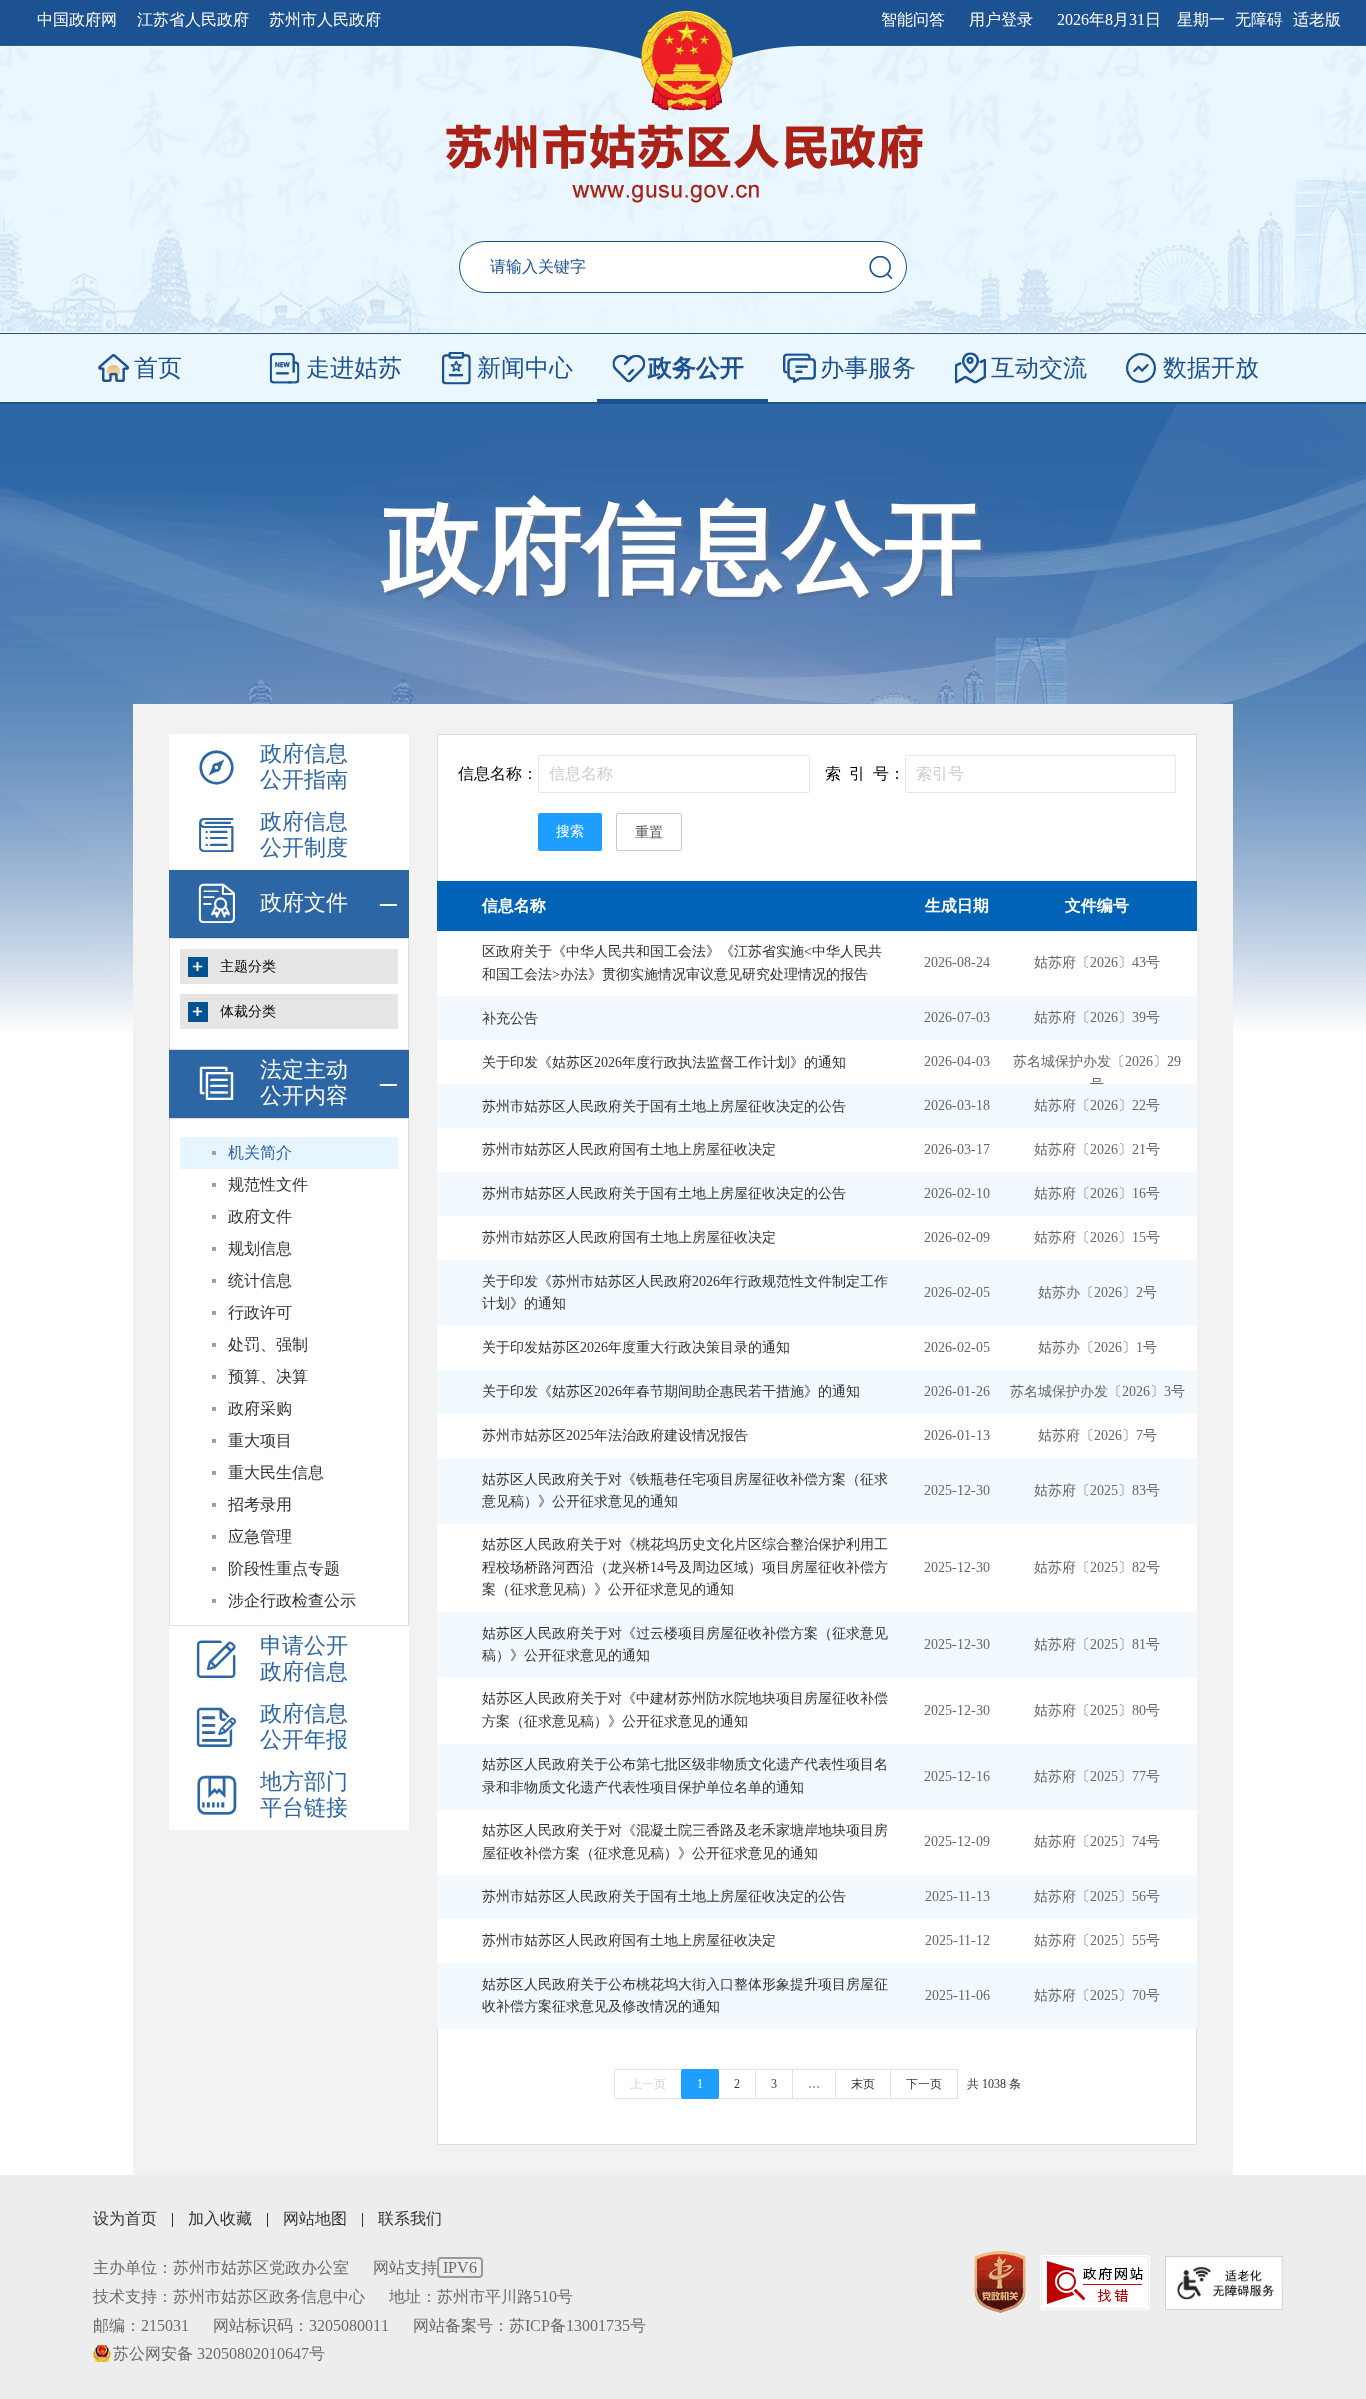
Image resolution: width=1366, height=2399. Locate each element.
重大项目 (260, 1440)
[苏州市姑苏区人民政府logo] (683, 165)
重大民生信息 (276, 1472)
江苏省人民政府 (193, 19)
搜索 (570, 831)
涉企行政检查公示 (292, 1600)
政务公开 (696, 368)
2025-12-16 (957, 1776)
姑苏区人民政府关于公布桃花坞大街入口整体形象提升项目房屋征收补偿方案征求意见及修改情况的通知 (685, 1995)
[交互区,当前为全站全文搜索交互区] (683, 267)
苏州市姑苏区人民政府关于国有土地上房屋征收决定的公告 (664, 1106)
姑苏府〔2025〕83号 (1097, 1490)
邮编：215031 (141, 2325)
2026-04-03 (957, 1061)
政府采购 (260, 1408)
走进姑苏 (354, 368)
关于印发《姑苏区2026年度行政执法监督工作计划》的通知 (664, 1062)
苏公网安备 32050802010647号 (219, 2353)
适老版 (1317, 19)
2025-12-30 (957, 1490)
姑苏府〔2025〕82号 (1097, 1567)
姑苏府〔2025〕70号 (1097, 1995)
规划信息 (260, 1248)
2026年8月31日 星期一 (1141, 19)
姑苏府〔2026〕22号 (1097, 1105)
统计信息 (260, 1280)
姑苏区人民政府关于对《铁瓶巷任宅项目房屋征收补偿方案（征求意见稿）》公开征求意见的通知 (685, 1490)
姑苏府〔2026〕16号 (1097, 1193)
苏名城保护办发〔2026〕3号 (1097, 1391)
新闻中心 (525, 368)
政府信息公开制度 (304, 834)
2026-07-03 (957, 1017)
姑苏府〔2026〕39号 (1097, 1017)
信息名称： (498, 773)
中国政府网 (77, 19)
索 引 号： (865, 773)
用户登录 (1001, 19)
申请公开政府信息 (304, 1658)
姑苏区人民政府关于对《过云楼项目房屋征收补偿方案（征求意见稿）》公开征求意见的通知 (685, 1644)
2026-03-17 (957, 1149)
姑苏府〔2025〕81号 (1097, 1644)
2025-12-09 (957, 1841)
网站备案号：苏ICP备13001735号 (529, 2325)
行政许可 (260, 1312)
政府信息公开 (683, 548)
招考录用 (260, 1504)
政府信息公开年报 (304, 1726)
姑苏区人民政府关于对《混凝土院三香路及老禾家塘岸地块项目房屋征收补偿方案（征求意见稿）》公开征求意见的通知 (685, 1841)
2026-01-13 (957, 1435)
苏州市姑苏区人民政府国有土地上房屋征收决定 (629, 1149)
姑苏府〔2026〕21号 (1097, 1149)
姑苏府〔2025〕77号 (1097, 1776)
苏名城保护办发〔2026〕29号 (1097, 1072)
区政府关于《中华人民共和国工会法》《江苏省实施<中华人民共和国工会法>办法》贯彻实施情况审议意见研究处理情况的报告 (682, 962)
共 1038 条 (994, 2084)
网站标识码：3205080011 (301, 2325)
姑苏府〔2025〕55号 (1097, 1940)
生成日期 (957, 905)
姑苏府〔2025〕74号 (1097, 1841)
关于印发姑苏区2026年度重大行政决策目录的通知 (636, 1347)
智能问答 (913, 19)
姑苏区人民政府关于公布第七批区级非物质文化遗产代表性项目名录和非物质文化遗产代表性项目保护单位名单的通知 (685, 1775)
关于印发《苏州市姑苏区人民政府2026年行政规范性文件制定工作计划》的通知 (685, 1292)
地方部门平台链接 (304, 1794)
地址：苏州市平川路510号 (481, 2296)
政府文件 (304, 902)
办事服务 (868, 368)
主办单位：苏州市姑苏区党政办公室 (221, 2267)
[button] (881, 267)
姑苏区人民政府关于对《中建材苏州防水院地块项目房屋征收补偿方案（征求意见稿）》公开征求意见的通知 (685, 1709)
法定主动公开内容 (304, 1082)
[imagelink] (1000, 2282)
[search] (646, 267)
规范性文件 (268, 1184)
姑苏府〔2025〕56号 (1097, 1896)
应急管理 (260, 1536)
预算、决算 (268, 1376)
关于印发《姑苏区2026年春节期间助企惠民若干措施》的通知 (671, 1391)
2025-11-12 (957, 1940)
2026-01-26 (957, 1391)
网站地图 (315, 2218)
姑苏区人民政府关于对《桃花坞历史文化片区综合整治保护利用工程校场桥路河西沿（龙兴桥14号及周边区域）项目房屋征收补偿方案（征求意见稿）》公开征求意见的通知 (685, 1567)
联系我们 (410, 2218)
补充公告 (510, 1018)
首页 (158, 368)
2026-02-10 (957, 1193)
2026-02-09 (957, 1237)
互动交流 (1039, 368)
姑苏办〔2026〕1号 (1097, 1347)
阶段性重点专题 (284, 1568)
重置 (649, 832)
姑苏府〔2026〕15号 (1097, 1237)
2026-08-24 (957, 962)
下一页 (924, 2084)
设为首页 (125, 2218)
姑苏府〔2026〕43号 (1097, 962)
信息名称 (514, 905)
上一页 (648, 2084)
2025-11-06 (957, 1995)
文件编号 (1097, 905)
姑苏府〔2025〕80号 (1097, 1710)
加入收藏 (220, 2218)
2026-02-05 (957, 1292)
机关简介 (260, 1152)
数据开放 (1211, 368)
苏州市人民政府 (325, 19)
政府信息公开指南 (304, 766)
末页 (863, 2084)
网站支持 (425, 2267)
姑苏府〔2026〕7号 (1097, 1435)
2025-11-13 (957, 1896)
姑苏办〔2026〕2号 (1097, 1292)
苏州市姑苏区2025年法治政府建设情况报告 (615, 1435)
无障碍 (1259, 19)
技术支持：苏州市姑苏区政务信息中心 (229, 2296)
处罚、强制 (268, 1344)
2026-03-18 (957, 1105)
